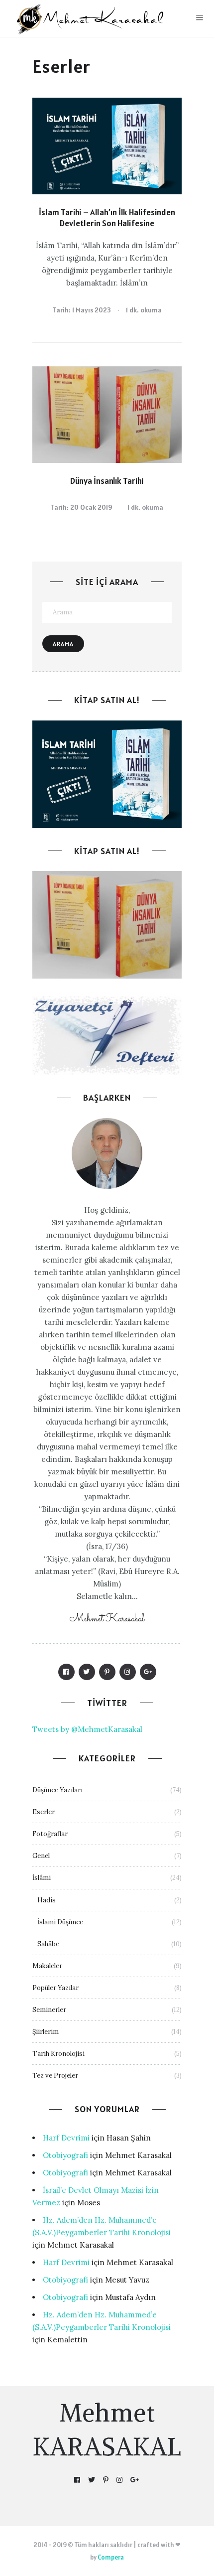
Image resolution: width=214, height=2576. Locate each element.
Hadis (47, 1900)
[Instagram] (128, 1672)
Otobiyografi (65, 2155)
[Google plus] (148, 1672)
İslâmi (42, 1878)
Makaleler (47, 1966)
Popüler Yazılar (55, 1988)
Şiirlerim (46, 2032)
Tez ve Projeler (55, 2075)
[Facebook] (66, 1672)
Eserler (44, 1812)
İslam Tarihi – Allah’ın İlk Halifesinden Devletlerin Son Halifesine (107, 218)
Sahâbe (48, 1944)
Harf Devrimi (66, 2138)
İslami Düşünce (60, 1922)
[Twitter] (87, 1672)
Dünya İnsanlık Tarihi (107, 481)
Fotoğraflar (50, 1834)
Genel (41, 1856)
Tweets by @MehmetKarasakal (87, 1729)
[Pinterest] (107, 1672)
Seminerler (49, 2010)
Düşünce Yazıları (57, 1790)
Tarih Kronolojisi (58, 2054)
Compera (111, 2557)
